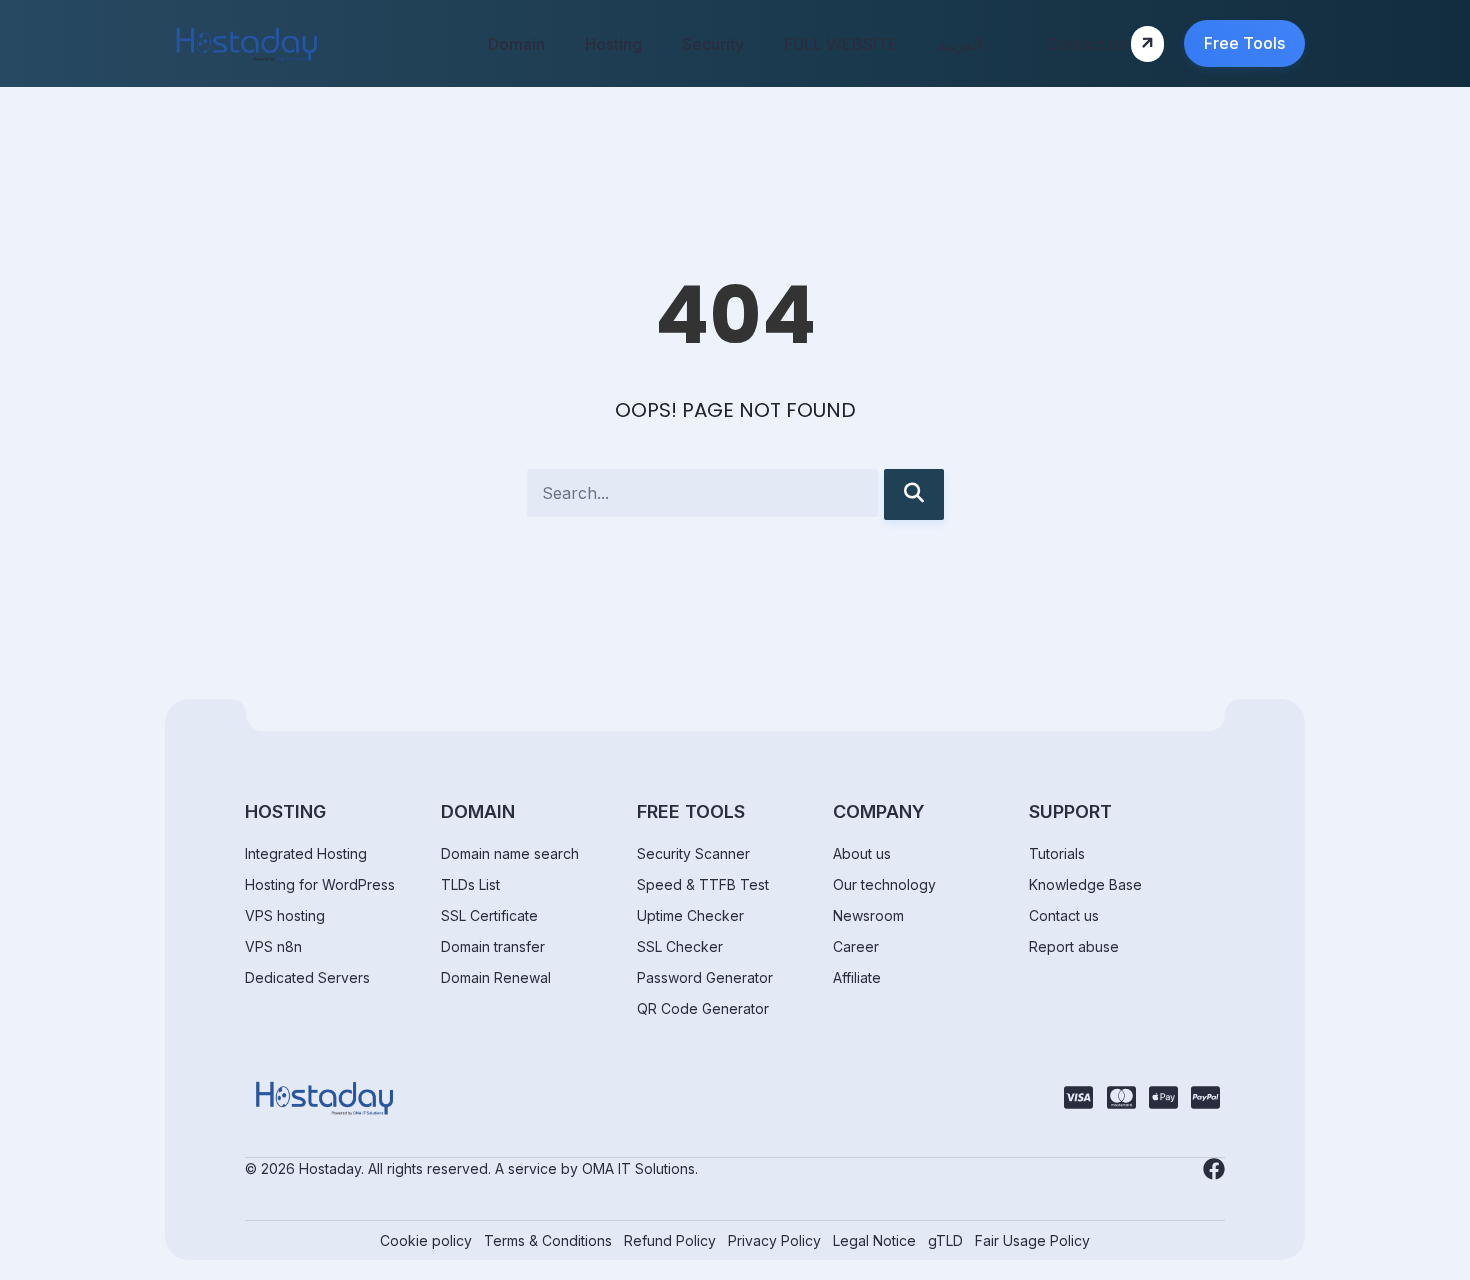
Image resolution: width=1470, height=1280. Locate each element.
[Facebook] (1214, 1169)
